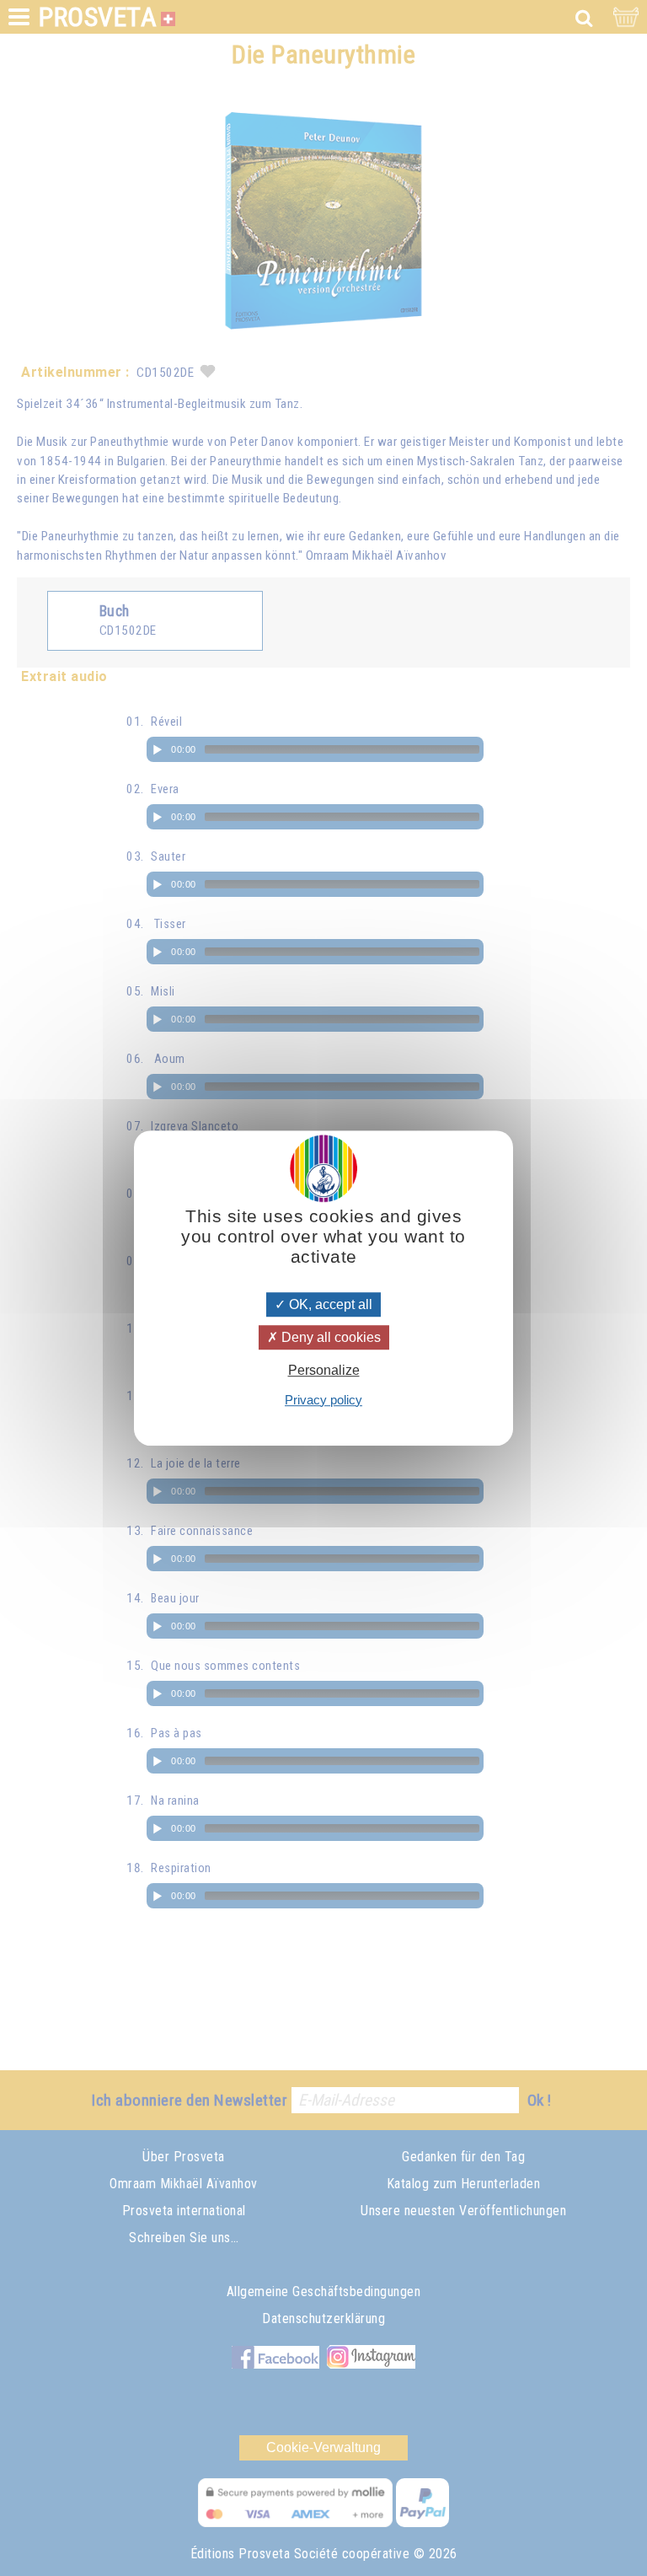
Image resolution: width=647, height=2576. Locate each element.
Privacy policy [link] (323, 1400)
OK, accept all (329, 1304)
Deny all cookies (329, 1337)
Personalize (324, 1371)
